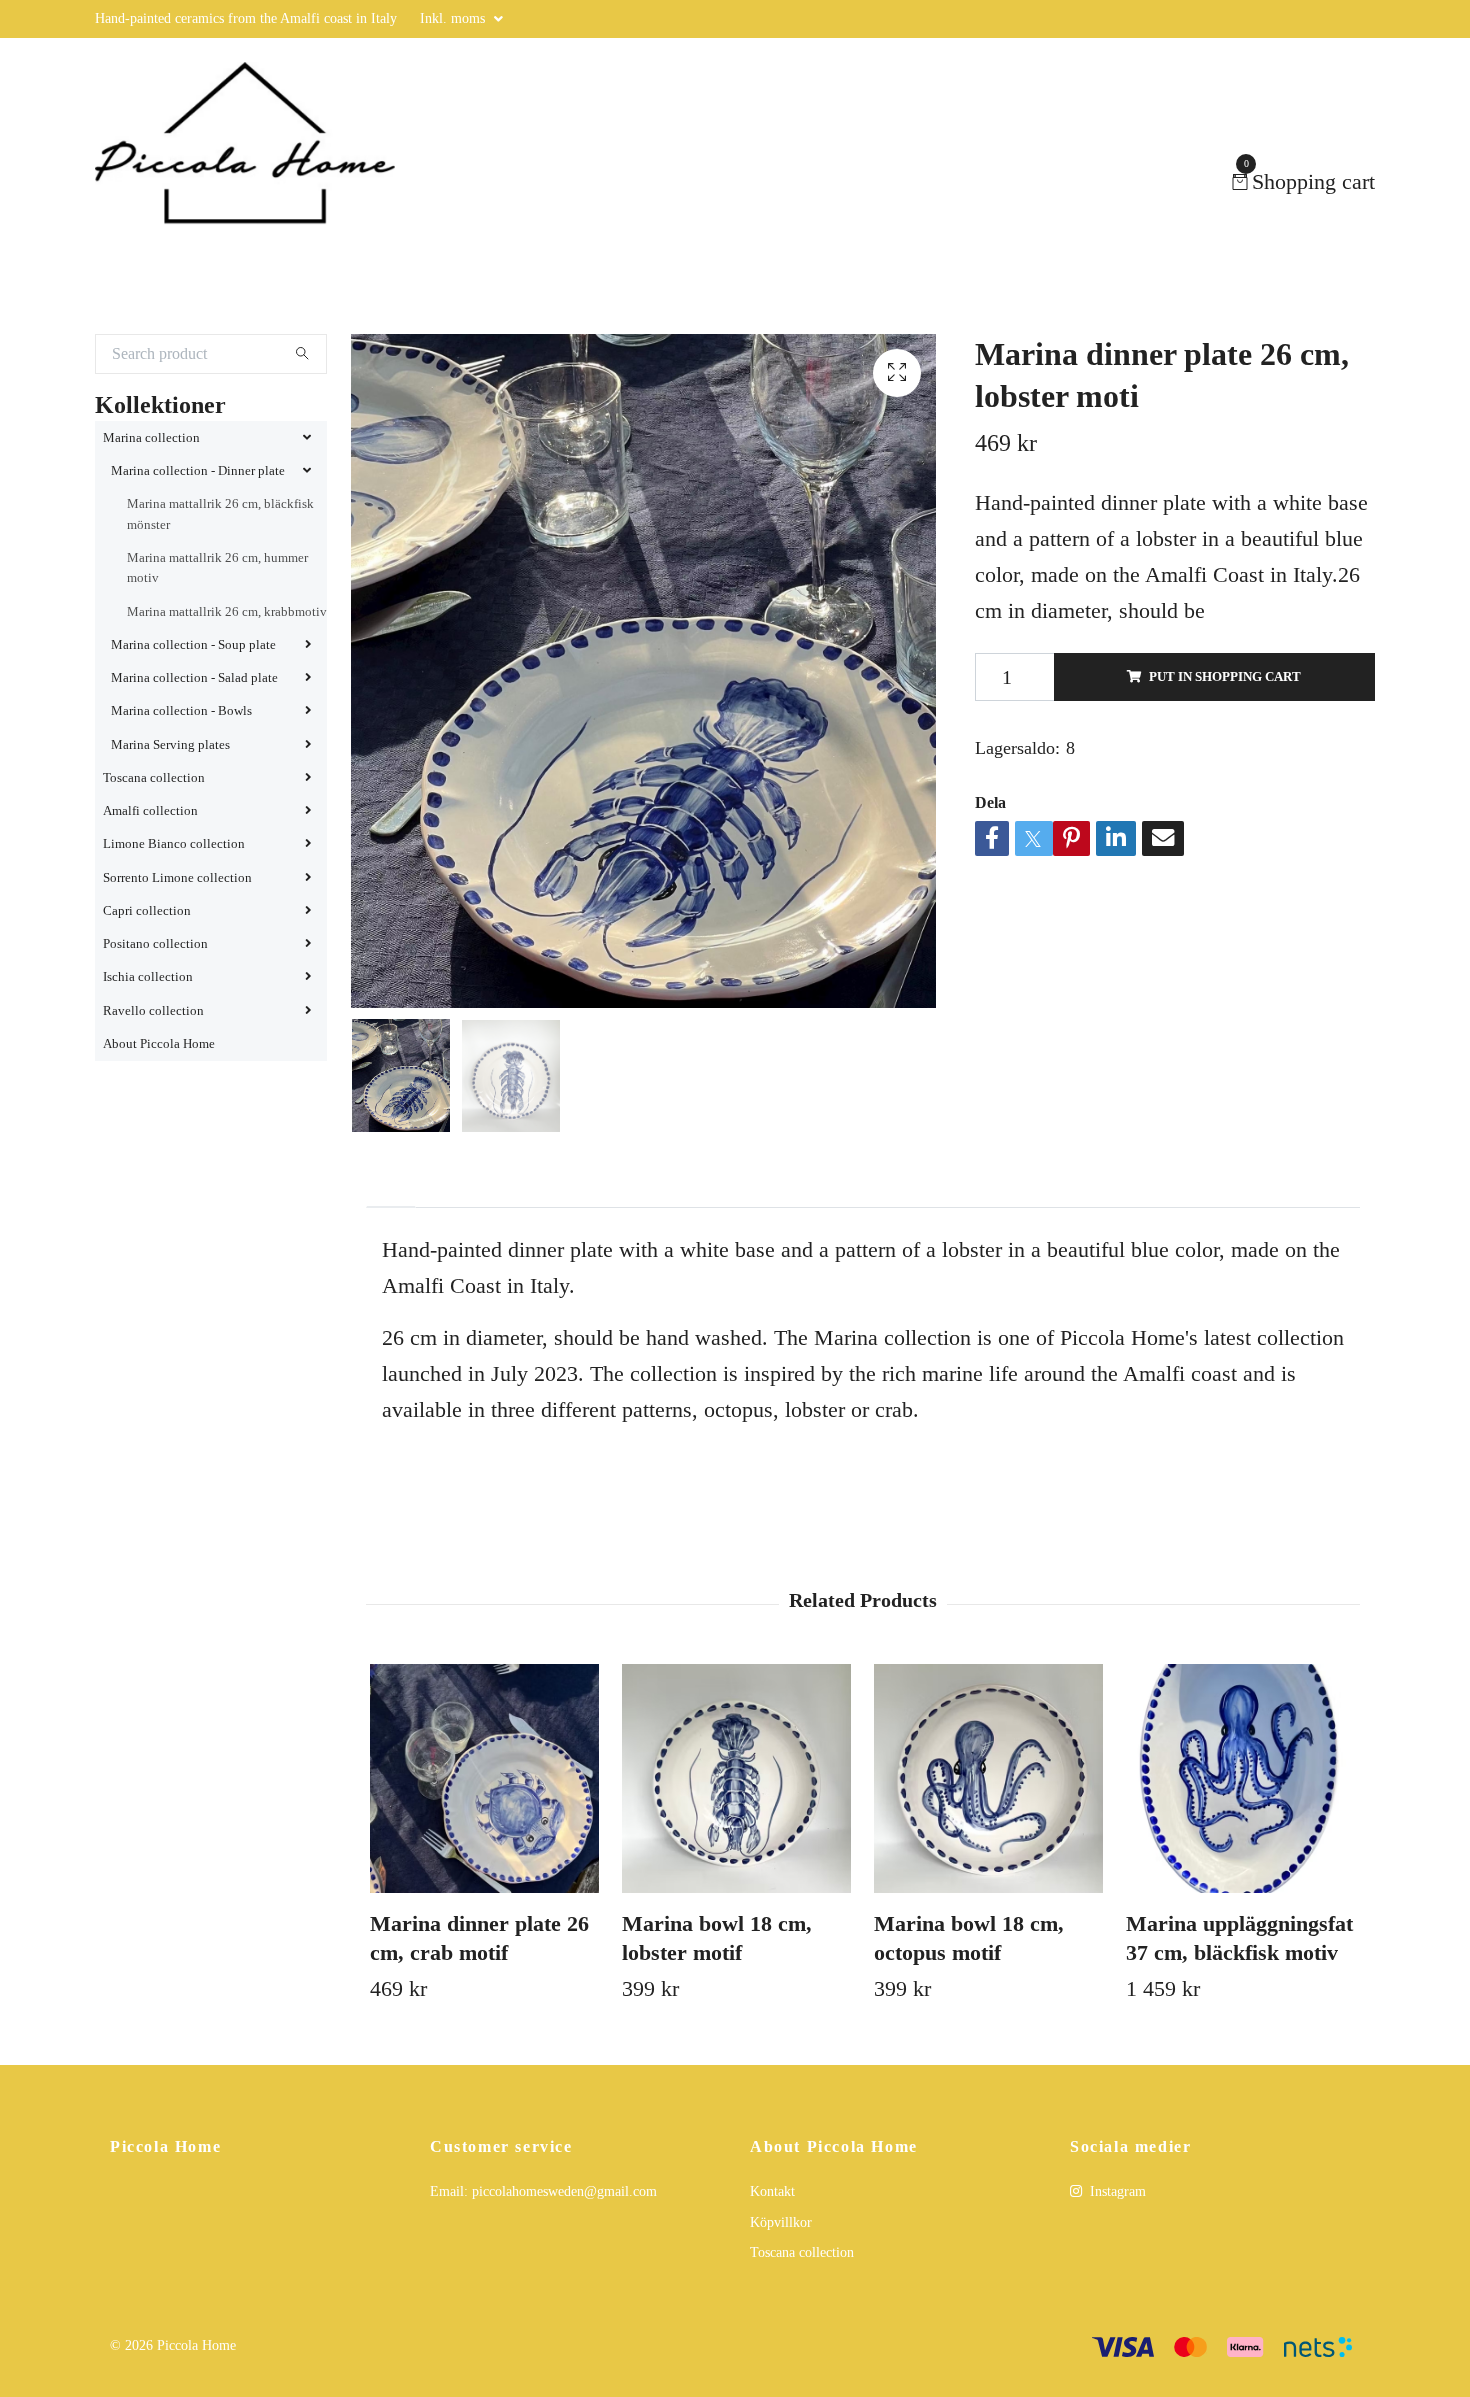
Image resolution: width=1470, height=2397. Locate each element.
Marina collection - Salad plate (194, 722)
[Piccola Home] (272, 204)
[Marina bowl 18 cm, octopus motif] (988, 1822)
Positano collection (155, 988)
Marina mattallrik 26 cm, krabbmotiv (227, 656)
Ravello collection (153, 1055)
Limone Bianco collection (174, 888)
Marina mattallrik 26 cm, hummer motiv (217, 612)
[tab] (391, 1234)
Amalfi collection (150, 855)
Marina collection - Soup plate (193, 689)
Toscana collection (154, 822)
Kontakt (772, 2235)
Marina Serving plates (170, 789)
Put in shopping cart (1225, 721)
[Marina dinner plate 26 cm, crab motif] (484, 1822)
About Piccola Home (159, 1088)
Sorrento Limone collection (177, 922)
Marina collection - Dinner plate (198, 515)
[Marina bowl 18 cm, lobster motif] (736, 1822)
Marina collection (151, 482)
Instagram (1116, 2235)
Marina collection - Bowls (181, 755)
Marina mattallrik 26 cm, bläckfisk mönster (220, 558)
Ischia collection (148, 1021)
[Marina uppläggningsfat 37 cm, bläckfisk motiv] (1240, 1822)
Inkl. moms (454, 18)
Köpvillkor (781, 2266)
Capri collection (147, 955)
